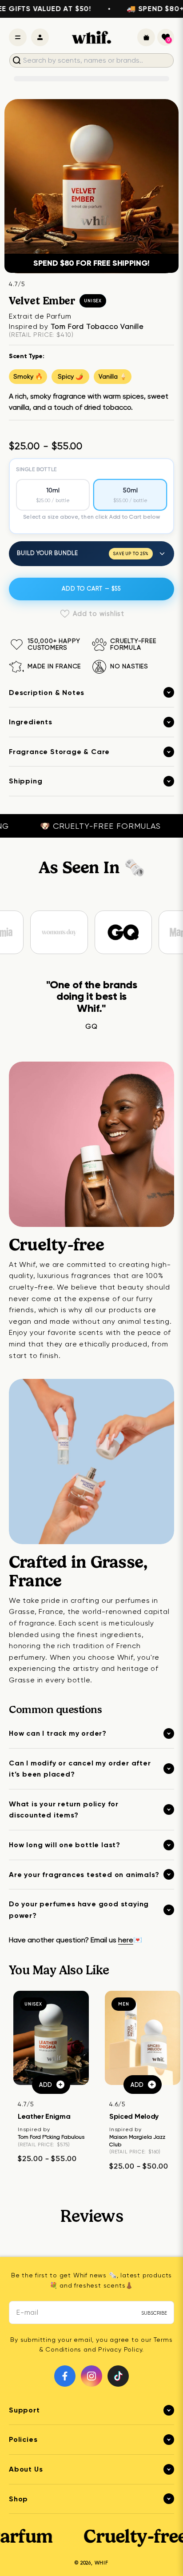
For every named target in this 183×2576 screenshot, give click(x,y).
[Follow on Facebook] (65, 2376)
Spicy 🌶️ (70, 376)
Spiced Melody (134, 2116)
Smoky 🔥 (28, 376)
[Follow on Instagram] (91, 2376)
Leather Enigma (44, 2116)
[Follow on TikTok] (118, 2376)
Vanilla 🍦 (113, 376)
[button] (166, 37)
